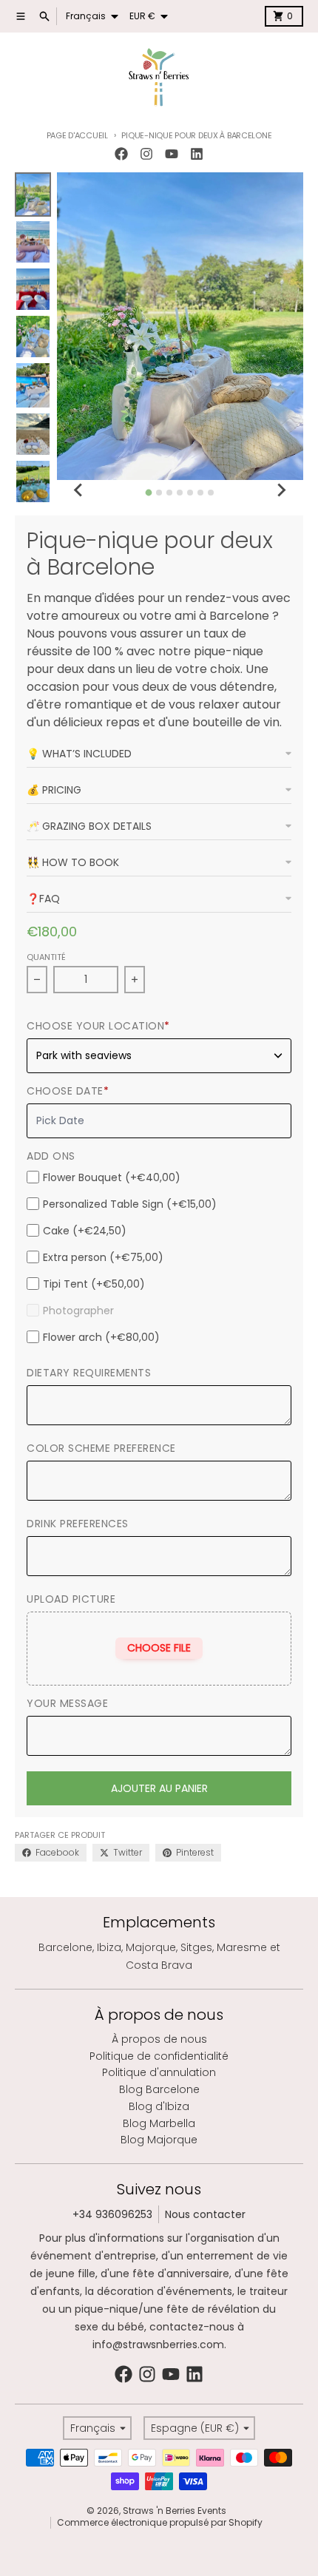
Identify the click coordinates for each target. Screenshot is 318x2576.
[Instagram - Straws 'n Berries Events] (146, 154)
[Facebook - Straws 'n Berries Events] (121, 154)
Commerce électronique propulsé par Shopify (160, 2522)
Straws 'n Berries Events (175, 2511)
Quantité (46, 957)
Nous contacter (205, 2214)
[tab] (149, 492)
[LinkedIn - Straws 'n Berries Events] (197, 154)
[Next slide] (281, 490)
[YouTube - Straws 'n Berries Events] (172, 154)
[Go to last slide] (79, 490)
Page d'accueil (77, 135)
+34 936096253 (112, 2214)
